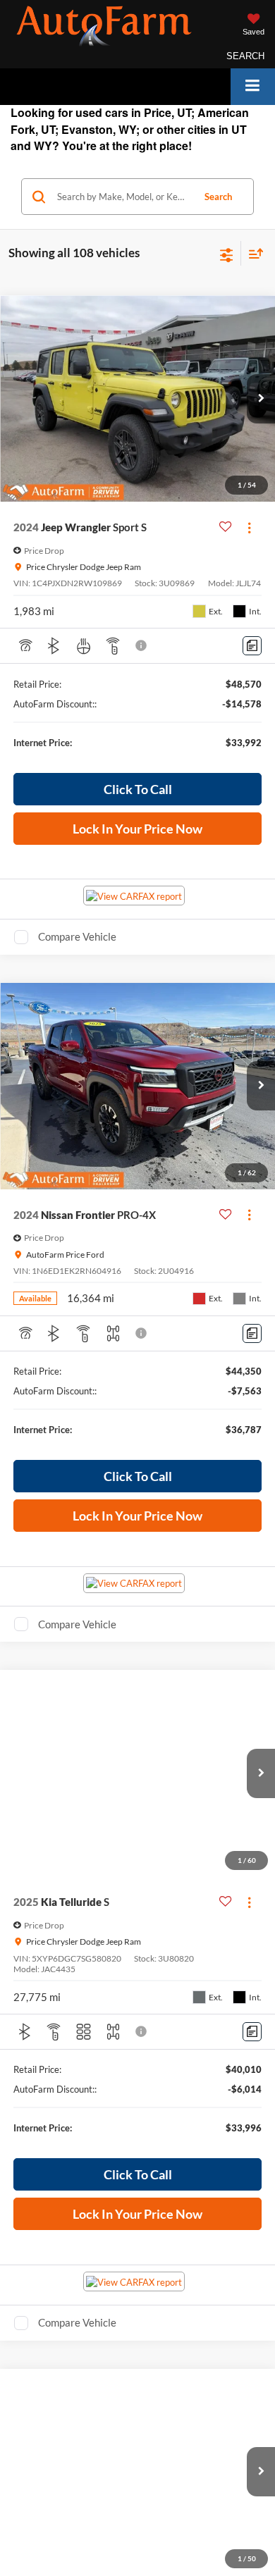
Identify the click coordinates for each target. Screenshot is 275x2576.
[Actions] (249, 527)
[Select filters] (227, 254)
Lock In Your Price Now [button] (137, 829)
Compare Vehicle (77, 936)
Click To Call (138, 789)
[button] (261, 399)
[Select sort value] (252, 253)
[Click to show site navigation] (253, 86)
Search (218, 197)
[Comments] (252, 646)
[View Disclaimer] (142, 645)
